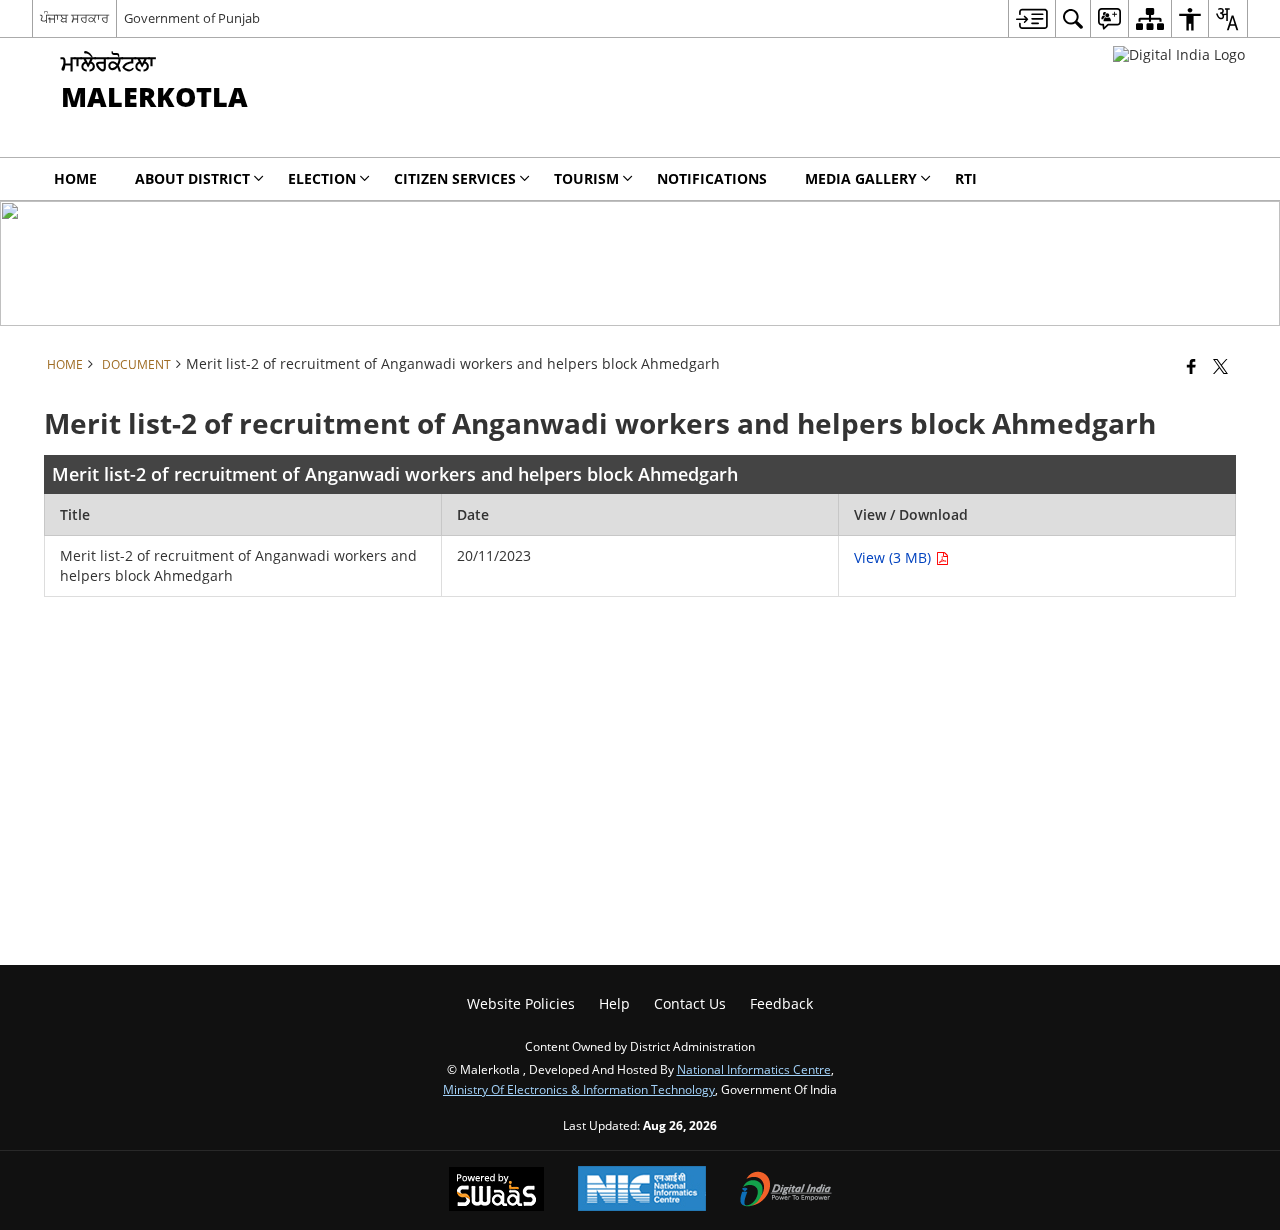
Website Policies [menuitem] (521, 1003)
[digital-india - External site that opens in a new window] (1179, 54)
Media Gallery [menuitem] (861, 178)
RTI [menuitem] (966, 178)
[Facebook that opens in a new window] (1191, 366)
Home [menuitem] (75, 178)
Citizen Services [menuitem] (455, 178)
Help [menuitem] (614, 1003)
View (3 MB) (894, 557)
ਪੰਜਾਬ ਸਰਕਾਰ (74, 18)
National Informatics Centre (754, 1069)
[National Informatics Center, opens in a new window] (642, 1190)
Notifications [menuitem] (712, 178)
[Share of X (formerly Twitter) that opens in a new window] (1220, 366)
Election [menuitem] (322, 178)
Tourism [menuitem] (586, 178)
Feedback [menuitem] (781, 1003)
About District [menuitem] (192, 178)
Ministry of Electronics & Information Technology (579, 1089)
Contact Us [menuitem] (690, 1003)
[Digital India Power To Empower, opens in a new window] (786, 1191)
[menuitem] (1031, 18)
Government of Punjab (192, 18)
